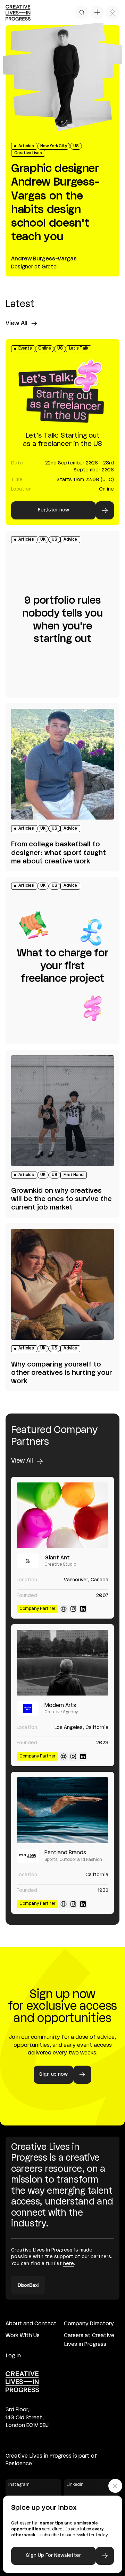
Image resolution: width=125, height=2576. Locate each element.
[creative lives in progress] (18, 13)
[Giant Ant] (62, 1515)
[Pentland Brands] (62, 1810)
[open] (82, 13)
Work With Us (23, 2336)
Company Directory (89, 2324)
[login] (112, 13)
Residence (19, 2464)
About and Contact (31, 2324)
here (69, 2264)
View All (16, 323)
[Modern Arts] (62, 1663)
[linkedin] (83, 1609)
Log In (13, 2356)
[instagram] (73, 1609)
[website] (64, 1609)
